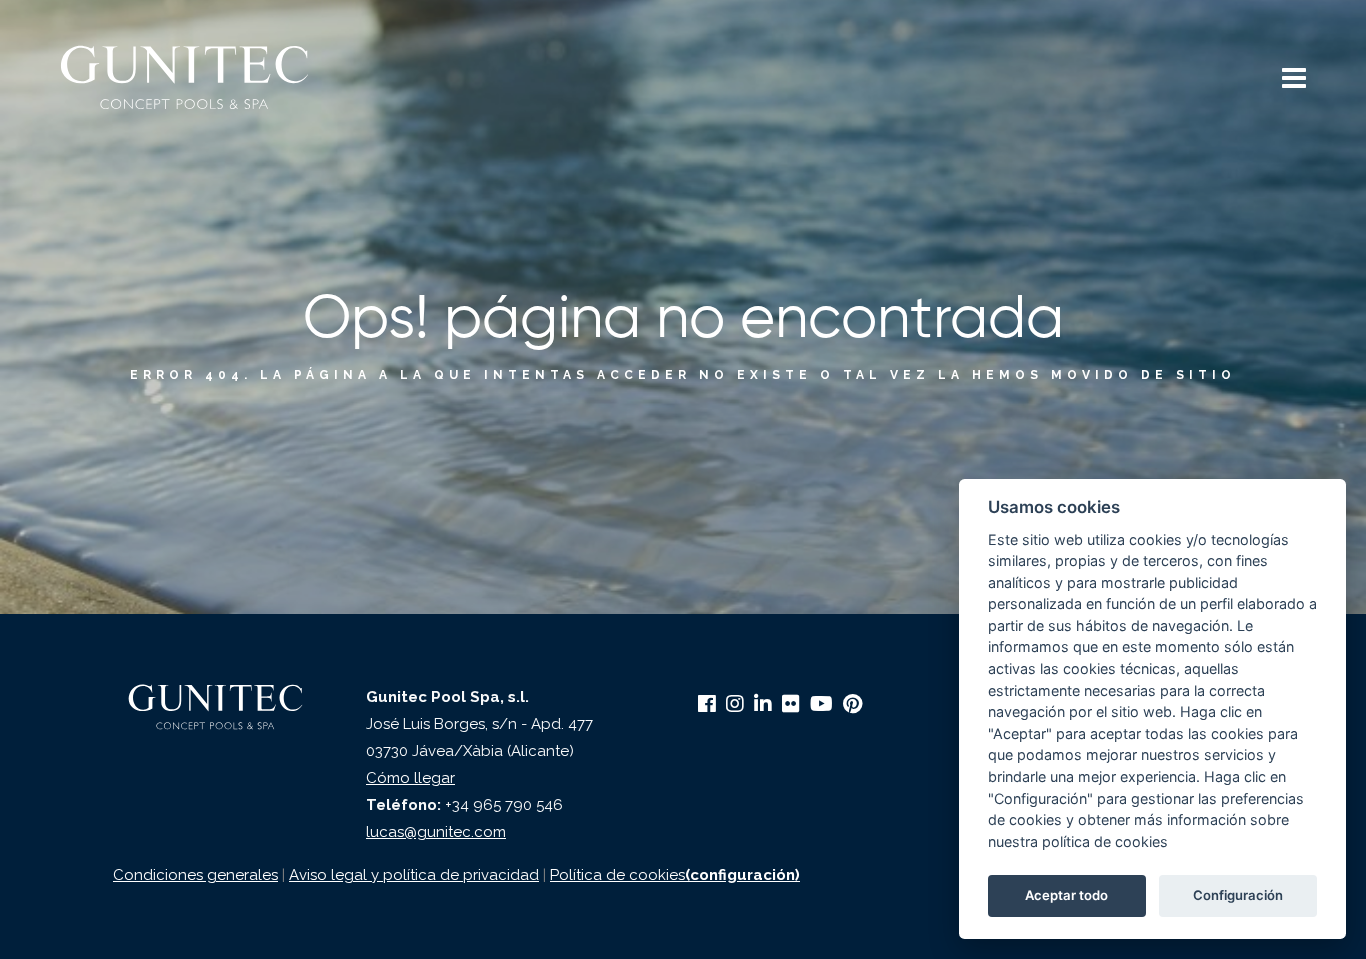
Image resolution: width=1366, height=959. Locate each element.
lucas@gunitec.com (436, 832)
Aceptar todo (1066, 895)
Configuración (1238, 895)
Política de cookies (617, 875)
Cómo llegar (410, 778)
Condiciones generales (195, 875)
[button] (1294, 81)
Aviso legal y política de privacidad (414, 875)
